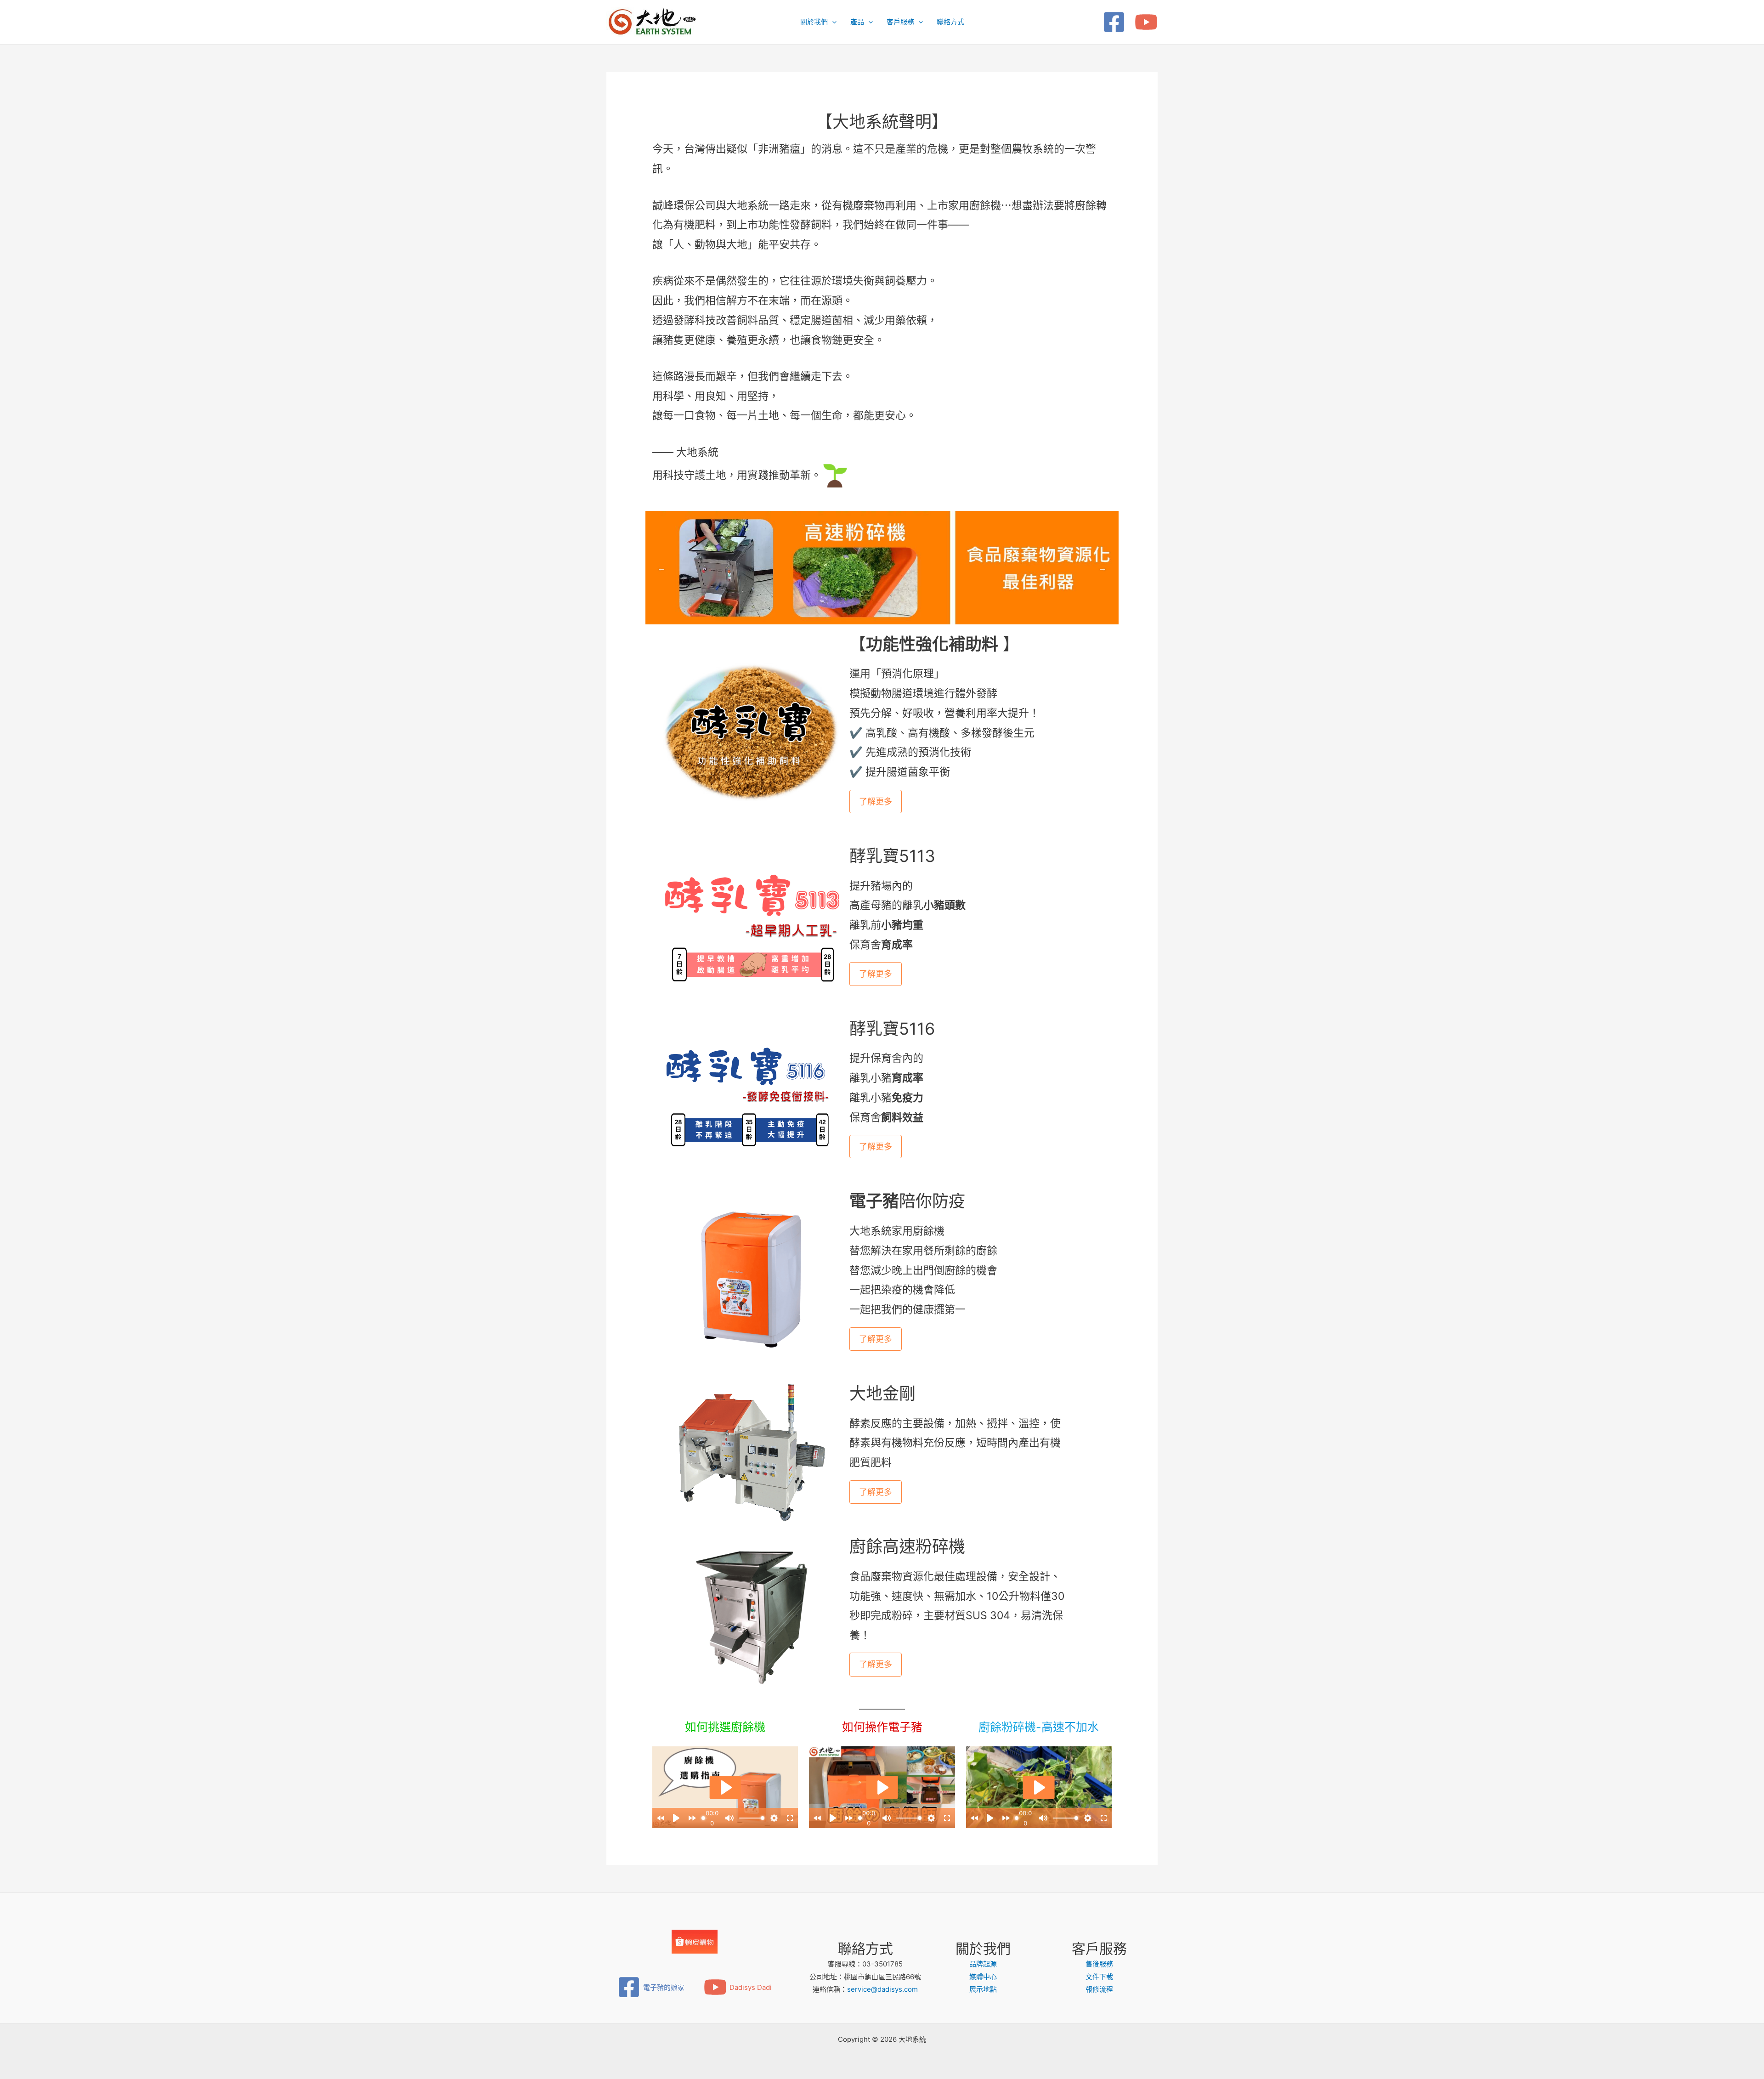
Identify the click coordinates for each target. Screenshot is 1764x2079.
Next (1102, 568)
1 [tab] (868, 611)
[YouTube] (1146, 22)
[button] (832, 22)
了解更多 (876, 802)
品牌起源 (983, 1964)
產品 (857, 22)
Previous (661, 568)
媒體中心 (983, 1977)
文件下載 (1099, 1977)
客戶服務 (900, 22)
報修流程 (1099, 1989)
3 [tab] (896, 611)
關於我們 (814, 22)
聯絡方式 (950, 22)
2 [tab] (882, 611)
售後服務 (1099, 1964)
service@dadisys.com (882, 1989)
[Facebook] (1114, 22)
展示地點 (983, 1989)
